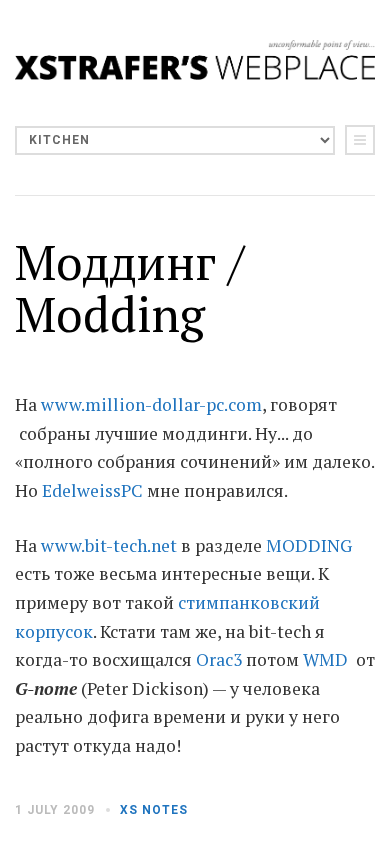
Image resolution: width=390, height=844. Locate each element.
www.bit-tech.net (109, 545)
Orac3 (219, 659)
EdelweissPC (92, 490)
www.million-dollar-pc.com (151, 404)
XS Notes (154, 810)
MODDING (309, 545)
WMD (325, 659)
